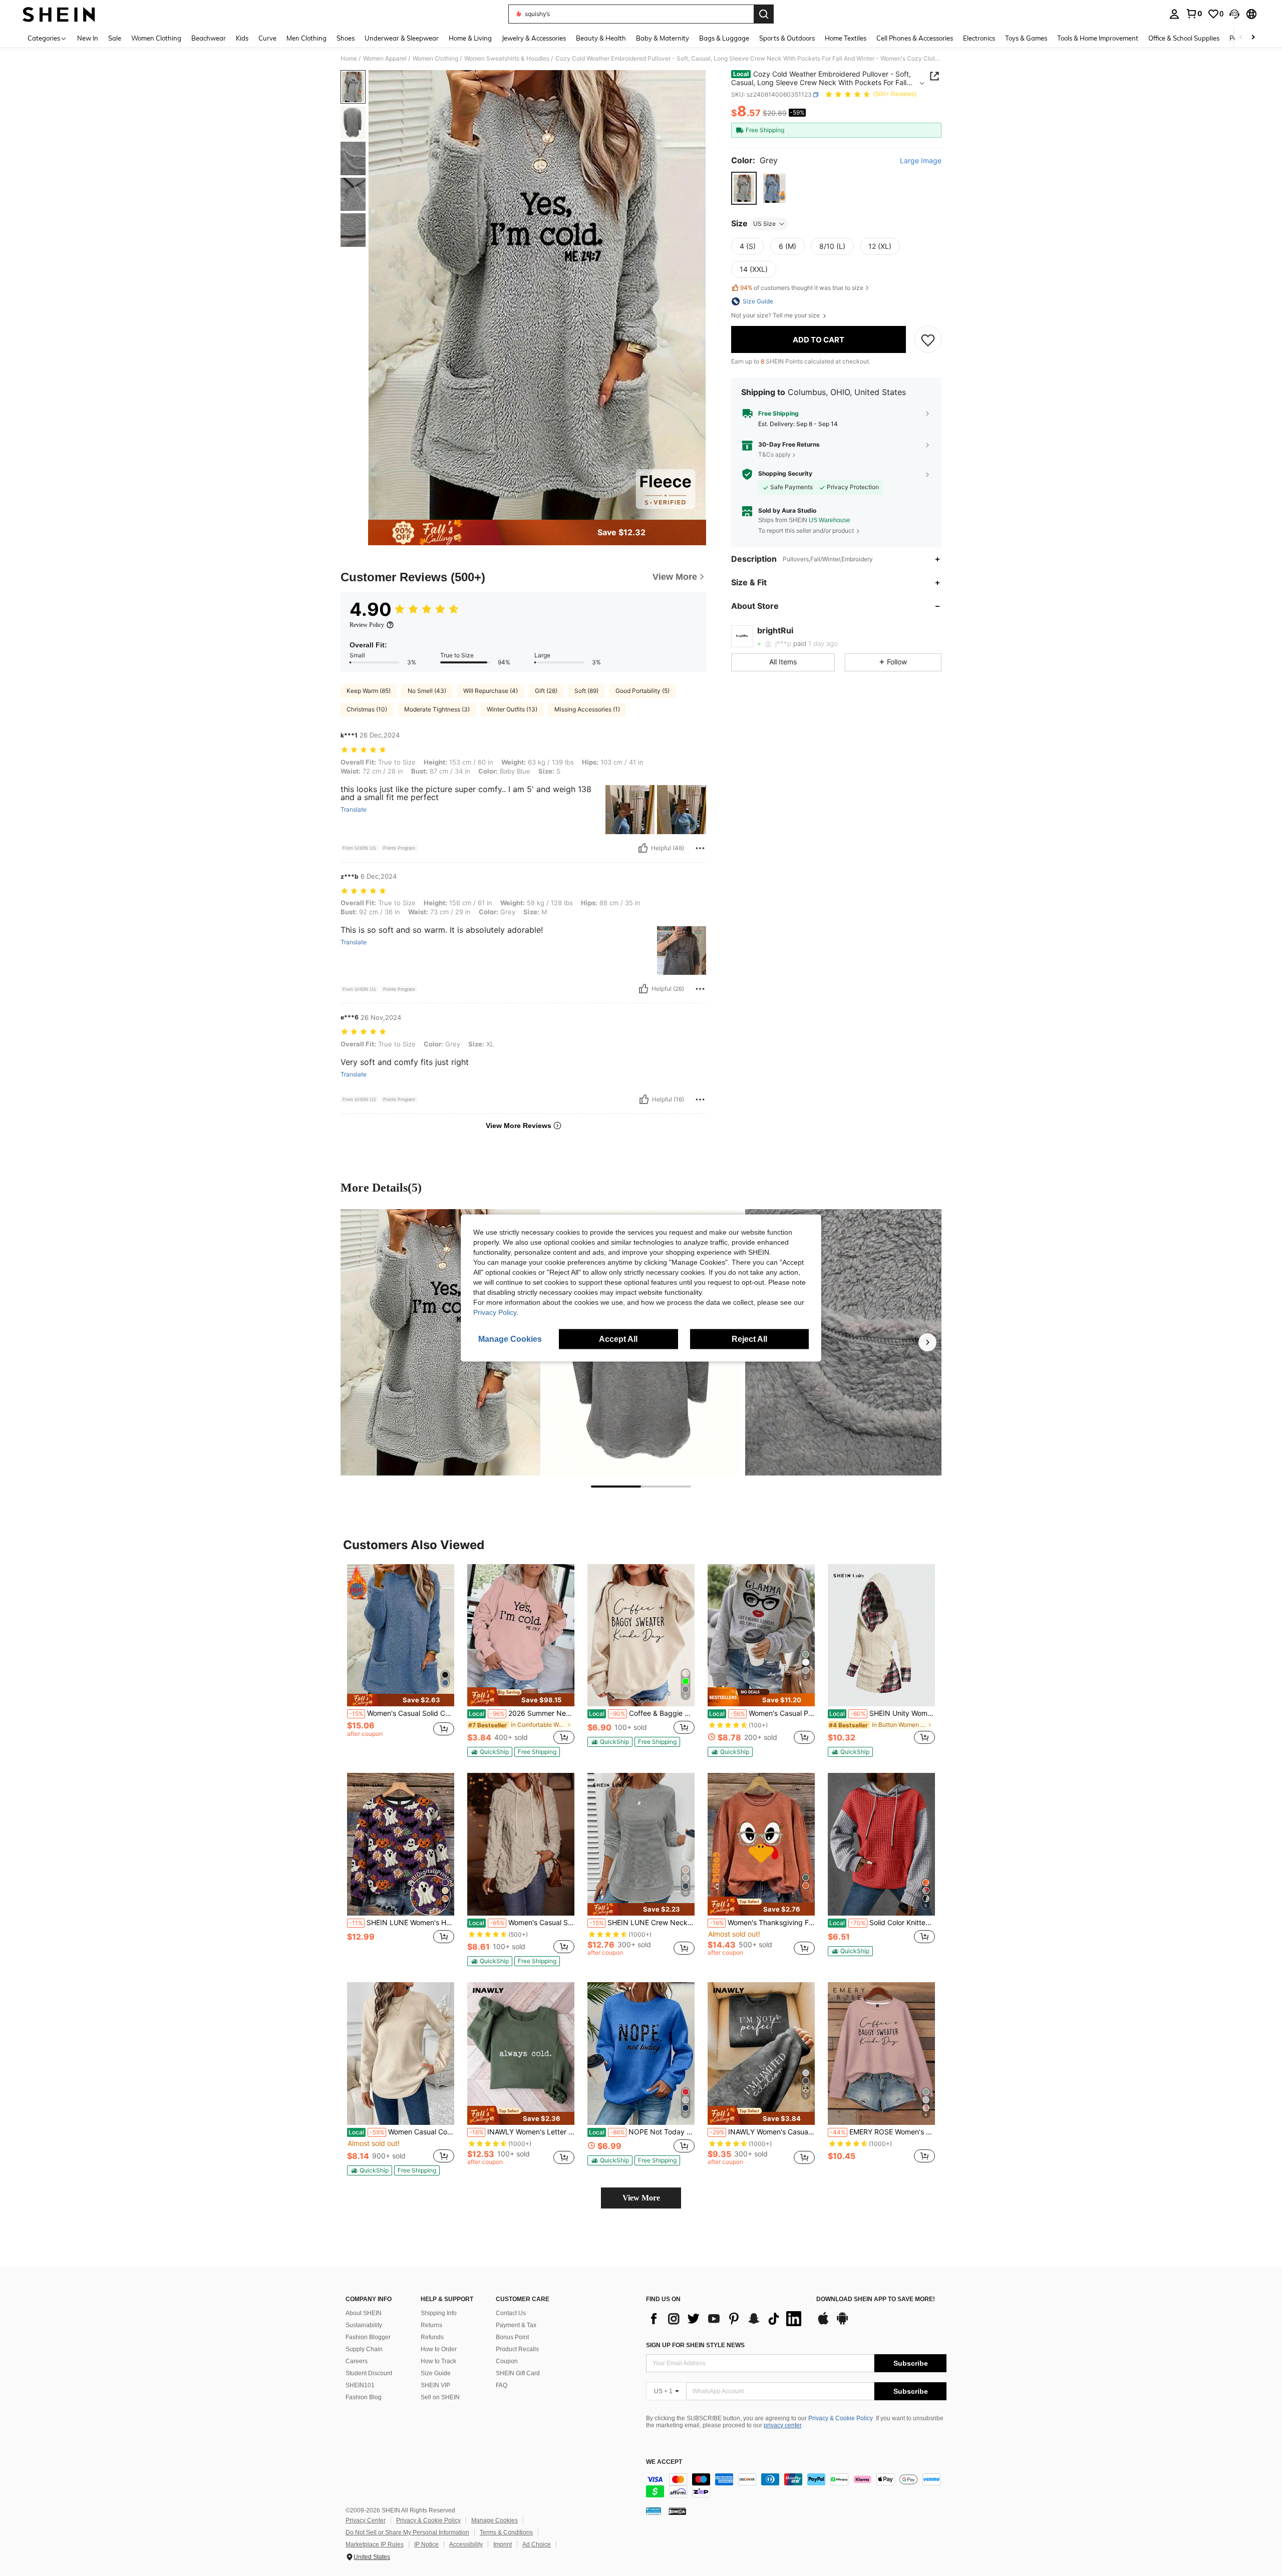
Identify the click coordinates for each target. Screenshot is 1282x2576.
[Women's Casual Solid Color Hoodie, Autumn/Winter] (521, 1844)
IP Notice (426, 2544)
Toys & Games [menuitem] (1026, 38)
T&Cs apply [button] (774, 454)
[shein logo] (59, 14)
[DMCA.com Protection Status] (677, 2511)
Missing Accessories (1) (587, 709)
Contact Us (511, 2313)
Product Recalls (517, 2349)
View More (641, 2198)
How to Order (439, 2349)
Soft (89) (586, 691)
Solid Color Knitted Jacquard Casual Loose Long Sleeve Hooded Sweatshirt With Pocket (882, 1923)
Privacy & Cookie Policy (841, 2418)
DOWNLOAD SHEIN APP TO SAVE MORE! (876, 2299)
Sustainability (364, 2325)
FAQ (502, 2385)
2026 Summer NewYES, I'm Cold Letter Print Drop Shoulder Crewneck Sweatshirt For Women (522, 1713)
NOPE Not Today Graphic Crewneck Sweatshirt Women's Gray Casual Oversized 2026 (642, 2132)
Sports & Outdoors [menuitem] (787, 38)
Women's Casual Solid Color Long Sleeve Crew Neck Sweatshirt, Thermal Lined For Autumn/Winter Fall (402, 1713)
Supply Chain (364, 2349)
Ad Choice (537, 2544)
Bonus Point (512, 2337)
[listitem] (401, 1660)
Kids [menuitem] (242, 38)
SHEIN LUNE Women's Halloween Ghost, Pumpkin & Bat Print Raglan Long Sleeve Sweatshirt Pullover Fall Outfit (402, 1923)
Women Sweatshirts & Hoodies (507, 59)
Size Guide (436, 2373)
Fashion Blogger (368, 2337)
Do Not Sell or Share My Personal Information (407, 2532)
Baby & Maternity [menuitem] (663, 38)
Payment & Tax (516, 2325)
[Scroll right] (1253, 38)
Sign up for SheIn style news (695, 2345)
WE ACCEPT (664, 2462)
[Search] (764, 14)
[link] (1194, 14)
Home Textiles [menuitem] (846, 38)
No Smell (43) (427, 691)
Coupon (507, 2361)
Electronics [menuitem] (979, 38)
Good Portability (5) (643, 691)
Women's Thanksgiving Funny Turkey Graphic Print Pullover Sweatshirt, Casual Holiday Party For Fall (762, 1923)
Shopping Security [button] (785, 474)
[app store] (823, 2323)
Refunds (432, 2337)
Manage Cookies (495, 2520)
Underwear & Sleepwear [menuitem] (402, 38)
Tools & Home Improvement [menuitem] (1098, 38)
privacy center (782, 2425)
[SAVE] (928, 340)
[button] (1234, 14)
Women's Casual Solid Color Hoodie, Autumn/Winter (522, 1923)
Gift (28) (546, 691)
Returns (431, 2325)
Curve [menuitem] (267, 38)
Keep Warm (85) (369, 691)
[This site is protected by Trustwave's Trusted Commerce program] (654, 2511)
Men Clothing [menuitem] (306, 38)
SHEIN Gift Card (518, 2373)
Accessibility (466, 2544)
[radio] (744, 189)
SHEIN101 (360, 2385)
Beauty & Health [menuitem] (601, 38)
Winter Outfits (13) (512, 709)
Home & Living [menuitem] (470, 38)
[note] (401, 1700)
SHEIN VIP (435, 2385)
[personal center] (1174, 14)
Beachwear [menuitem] (209, 38)
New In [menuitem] (88, 38)
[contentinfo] (796, 2485)
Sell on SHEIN (440, 2397)
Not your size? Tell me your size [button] (776, 315)
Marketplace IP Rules (375, 2544)
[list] (726, 2319)
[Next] (927, 1342)
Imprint (503, 2544)
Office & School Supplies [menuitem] (1184, 38)
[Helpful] (643, 848)
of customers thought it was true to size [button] (802, 288)
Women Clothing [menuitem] (156, 38)
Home (349, 59)
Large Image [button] (921, 161)
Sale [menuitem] (115, 38)
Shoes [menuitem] (346, 38)
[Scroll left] (1241, 38)
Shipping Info (439, 2313)
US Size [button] (764, 224)
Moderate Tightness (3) (437, 709)
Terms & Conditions (506, 2532)
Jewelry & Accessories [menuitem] (534, 38)
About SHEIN (364, 2313)
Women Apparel (385, 59)
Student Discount (369, 2373)
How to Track (438, 2361)
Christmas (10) (367, 709)
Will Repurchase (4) (491, 691)
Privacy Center (366, 2520)
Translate (354, 810)
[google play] (842, 2323)
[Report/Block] (700, 848)
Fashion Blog (364, 2397)
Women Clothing (435, 59)
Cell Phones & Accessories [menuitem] (915, 38)
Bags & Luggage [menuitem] (724, 38)
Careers (357, 2361)
